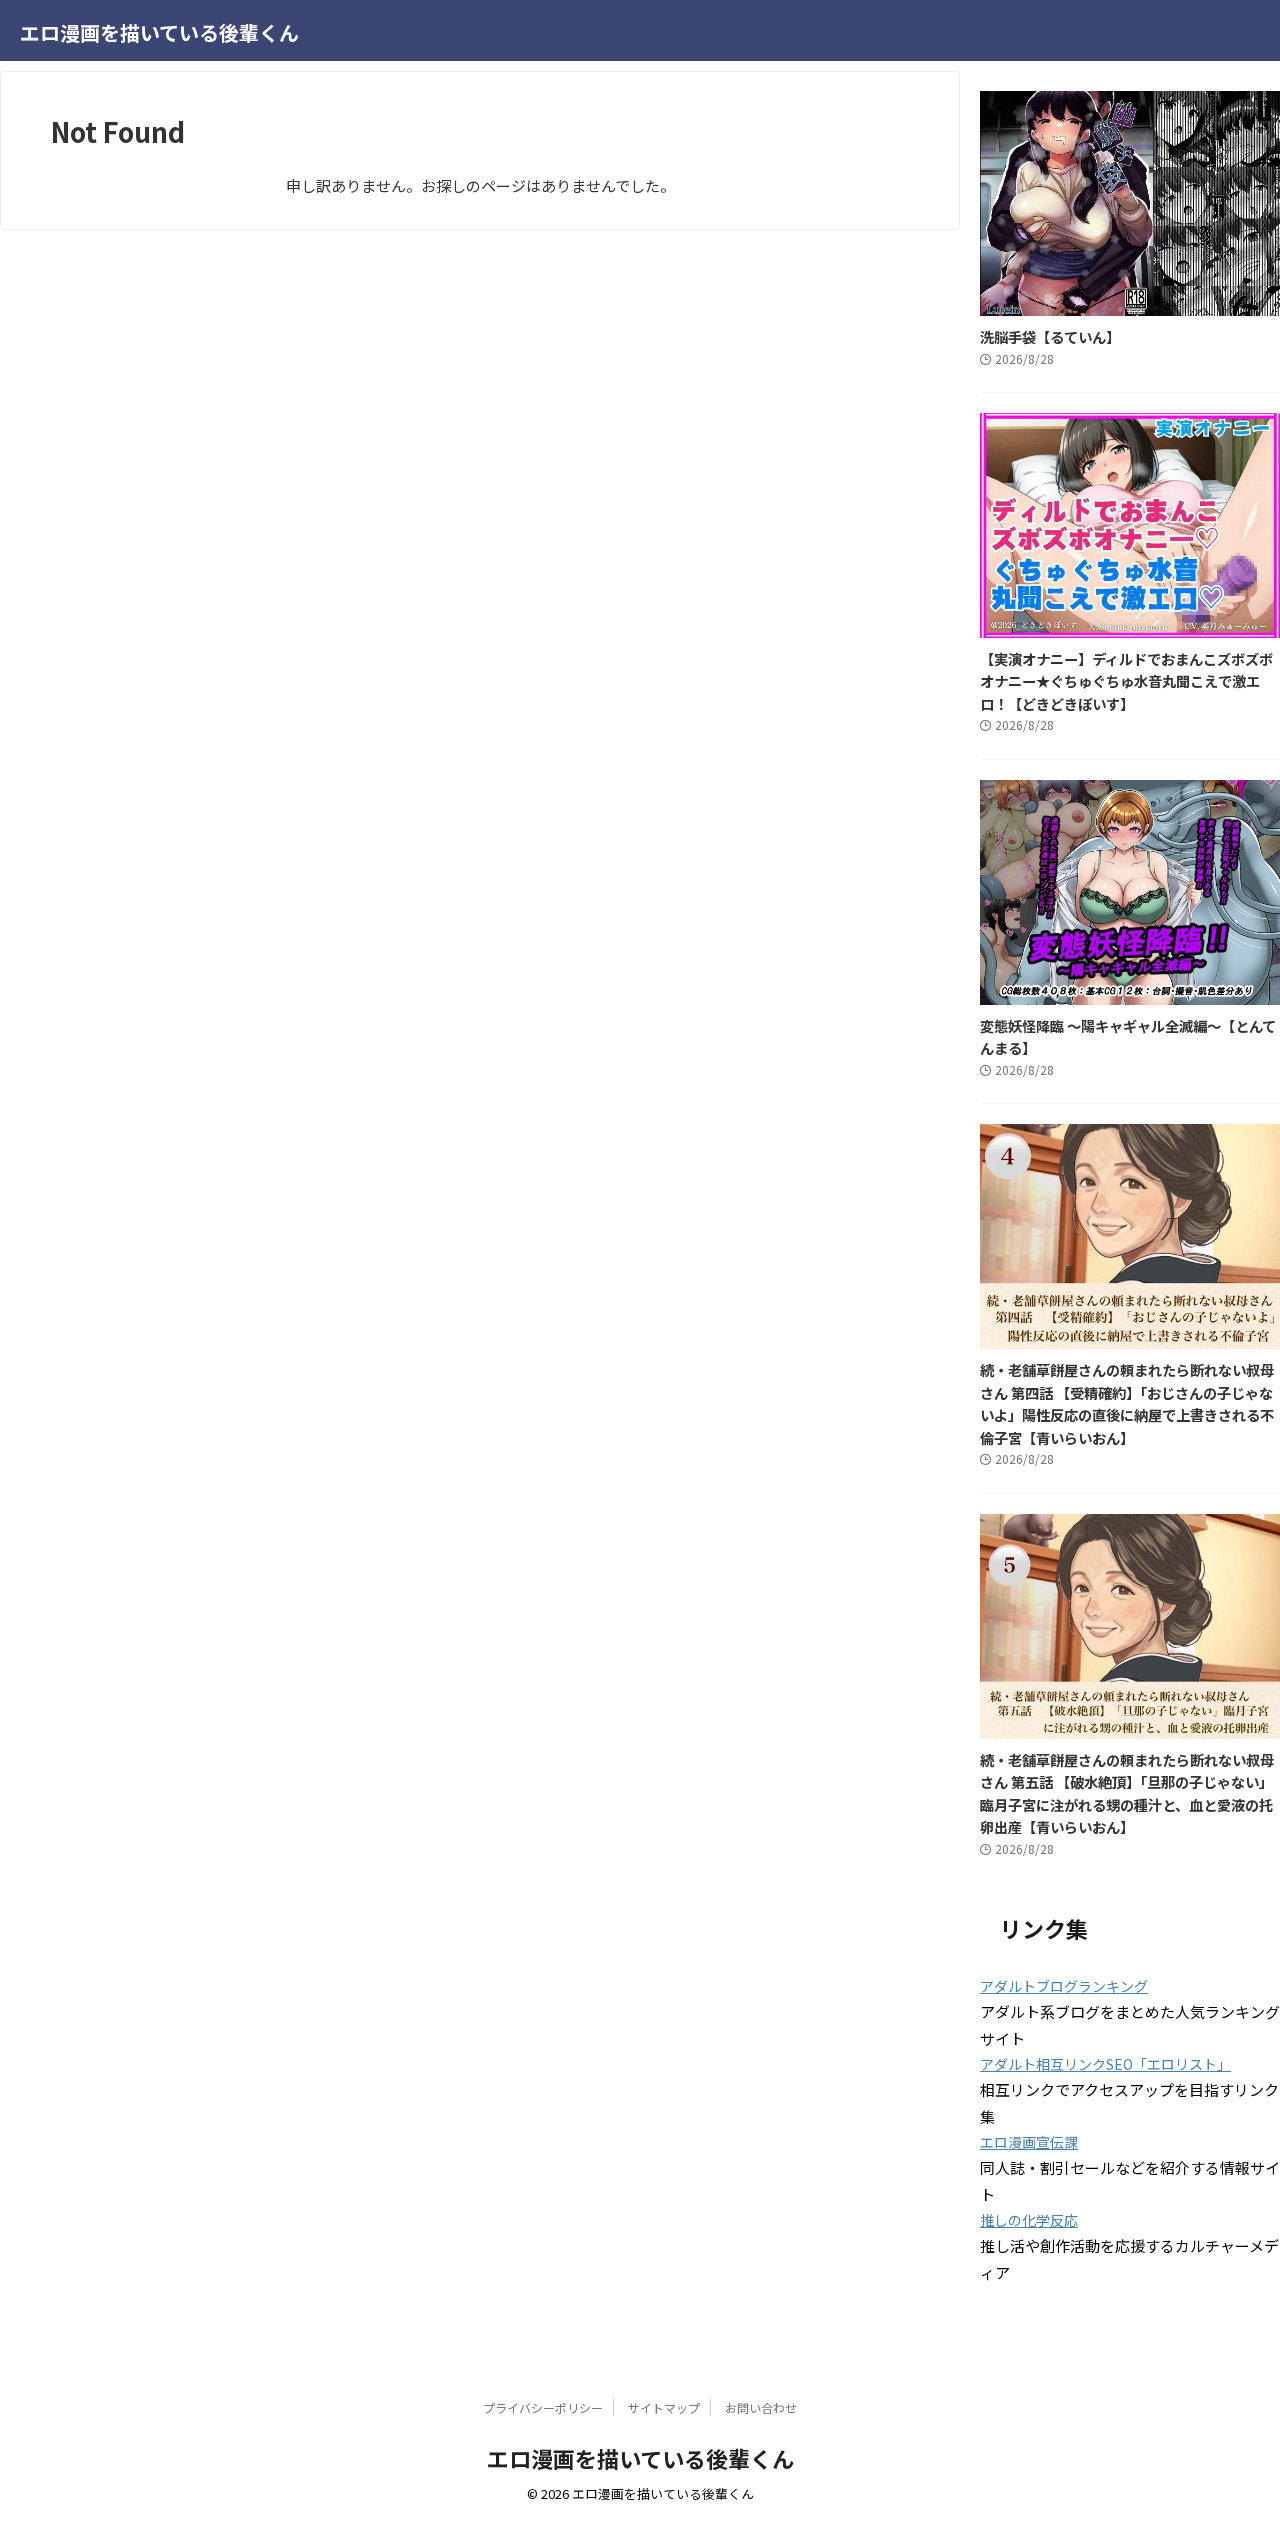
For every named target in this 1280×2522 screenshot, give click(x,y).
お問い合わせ (761, 2407)
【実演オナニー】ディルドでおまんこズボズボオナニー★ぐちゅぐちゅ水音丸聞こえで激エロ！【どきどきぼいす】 (1126, 681)
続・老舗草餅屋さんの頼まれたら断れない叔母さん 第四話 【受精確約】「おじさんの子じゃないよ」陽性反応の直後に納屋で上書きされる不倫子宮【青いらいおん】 (1127, 1403)
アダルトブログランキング (1064, 1986)
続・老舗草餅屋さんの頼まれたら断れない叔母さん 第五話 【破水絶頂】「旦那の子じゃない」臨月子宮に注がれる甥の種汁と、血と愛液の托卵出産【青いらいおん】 (1127, 1793)
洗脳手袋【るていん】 (1050, 336)
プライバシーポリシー (543, 2407)
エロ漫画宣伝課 (1029, 2142)
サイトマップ (664, 2407)
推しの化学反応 (1029, 2220)
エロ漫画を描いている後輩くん (159, 32)
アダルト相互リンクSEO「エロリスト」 (1105, 2064)
